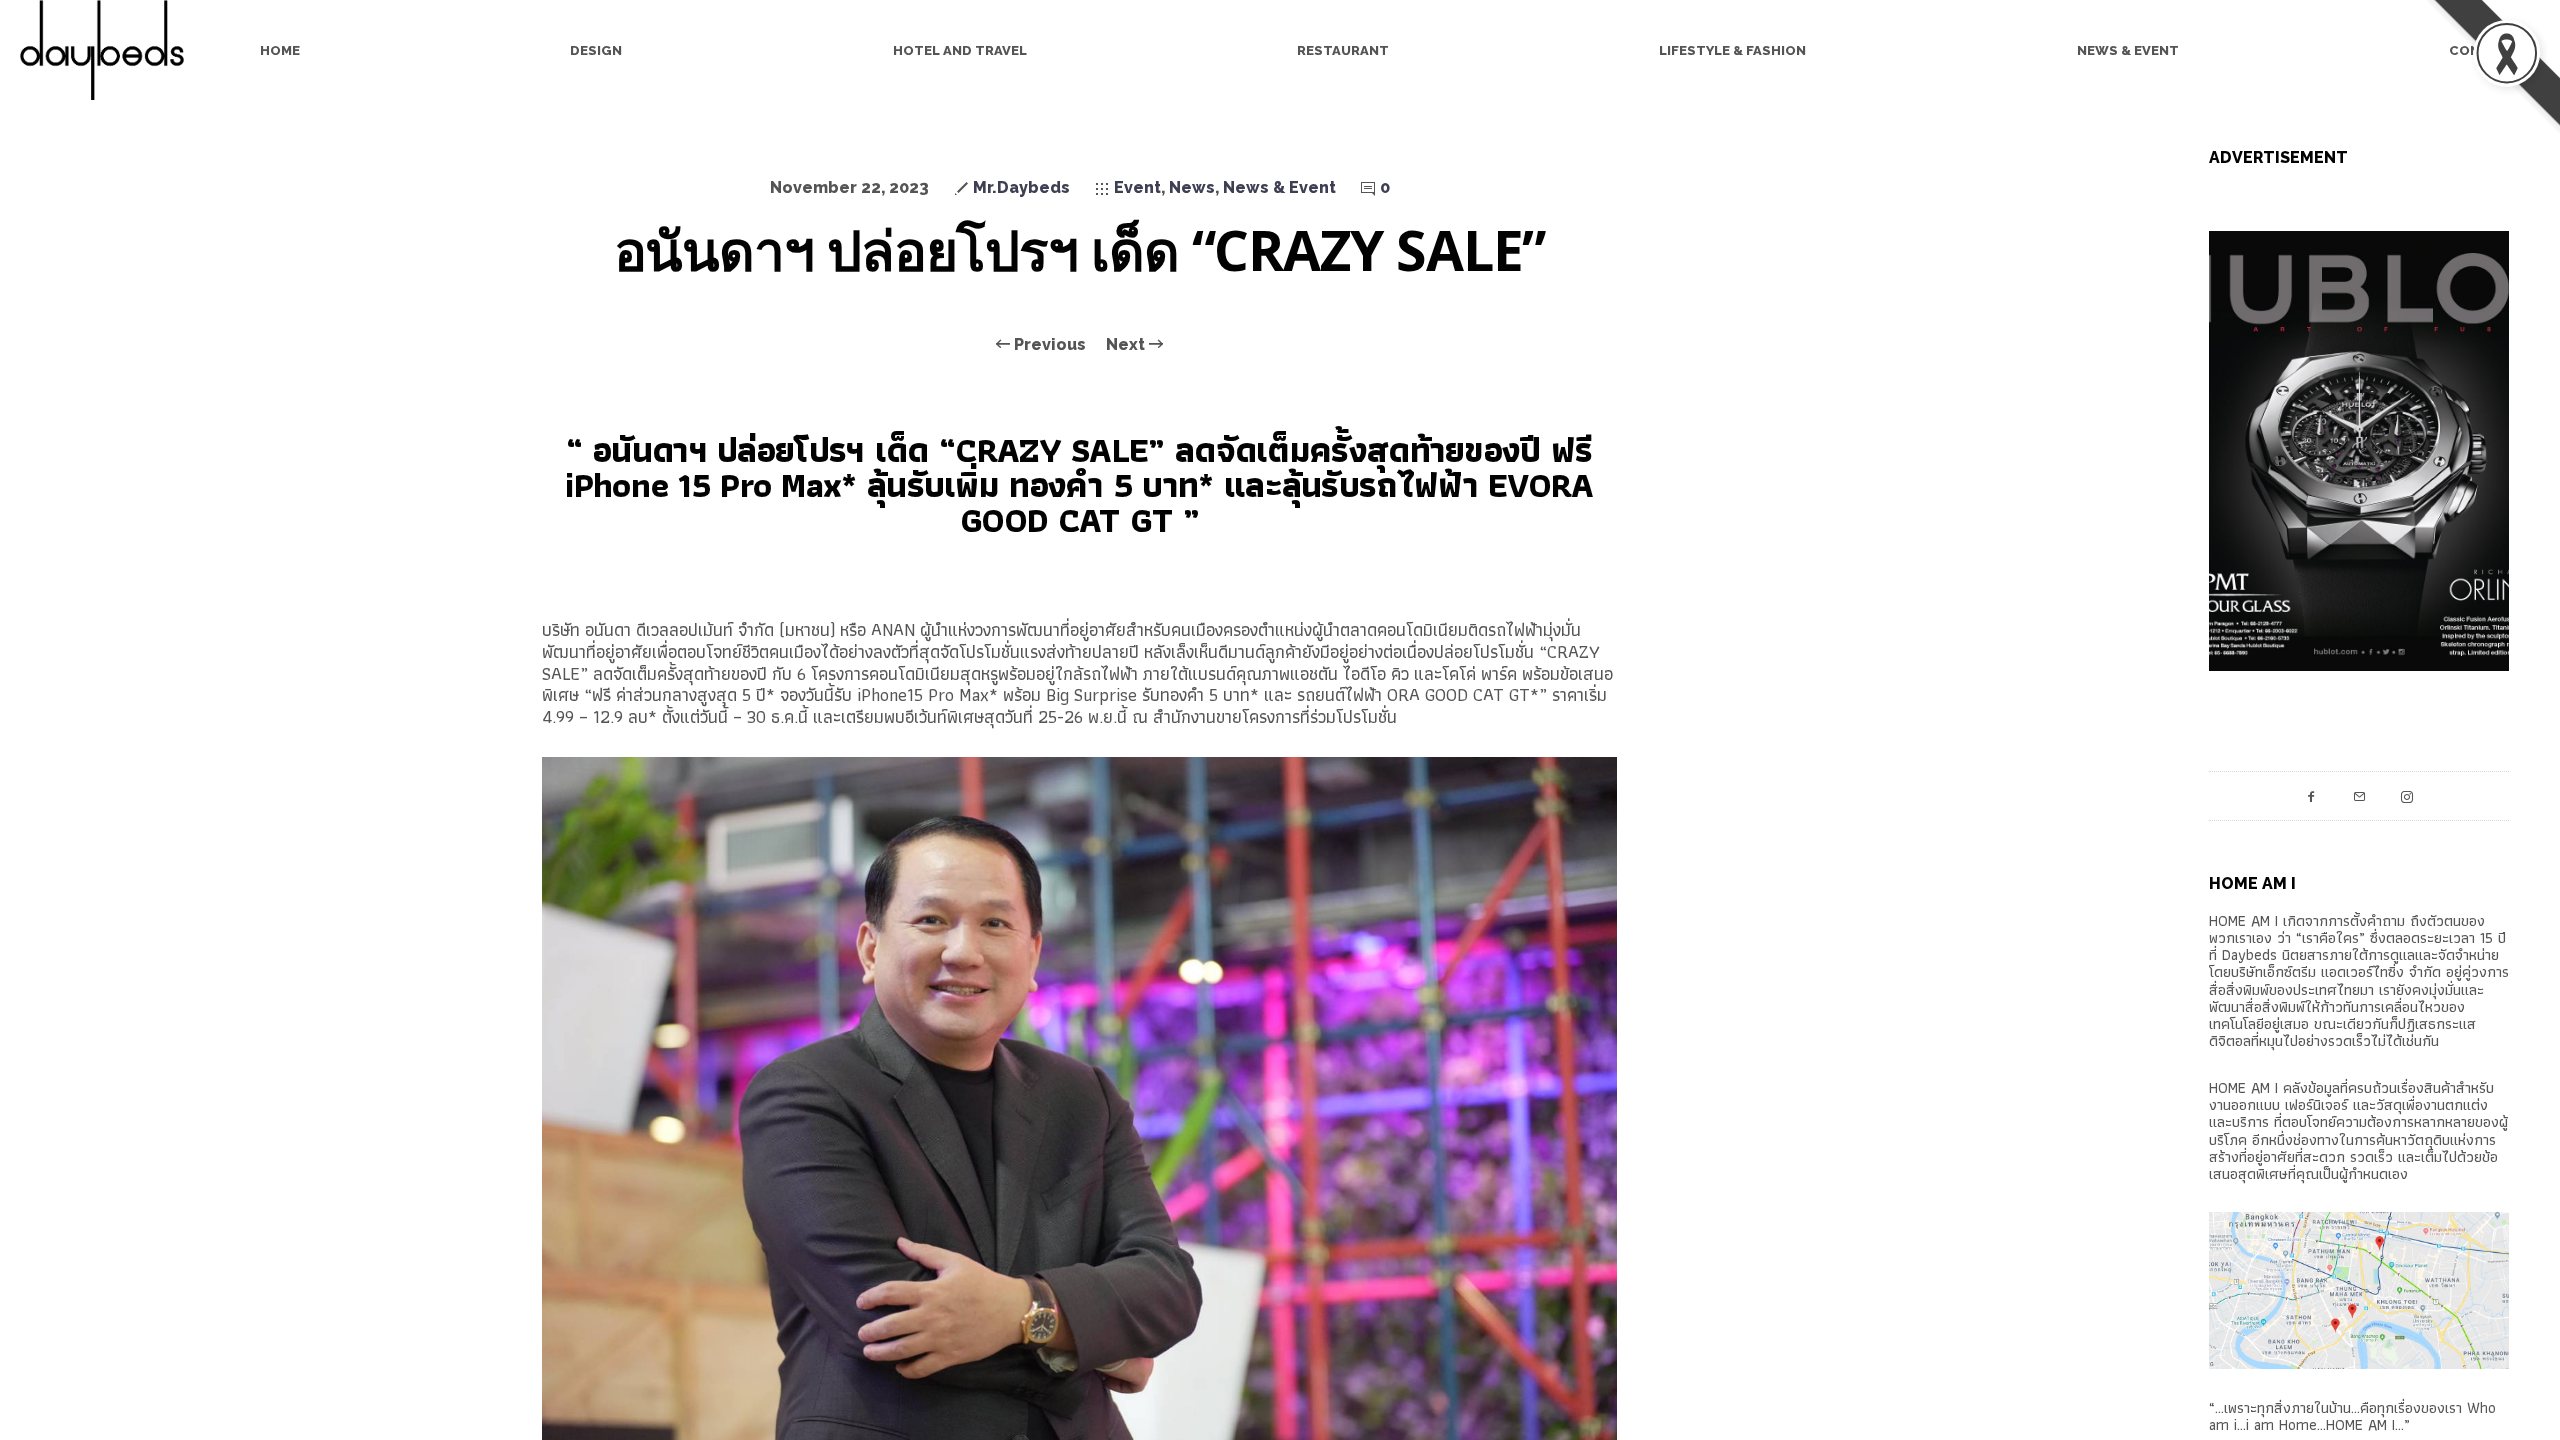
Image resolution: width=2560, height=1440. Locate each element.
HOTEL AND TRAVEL (960, 50)
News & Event (1279, 187)
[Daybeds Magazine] (110, 50)
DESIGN (596, 50)
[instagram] (2407, 796)
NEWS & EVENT (2128, 50)
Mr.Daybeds (1021, 187)
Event (1137, 187)
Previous (1048, 345)
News (1192, 187)
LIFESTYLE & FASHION (1732, 50)
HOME (280, 50)
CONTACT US (2494, 50)
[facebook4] (2311, 796)
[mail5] (2359, 796)
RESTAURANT (1343, 50)
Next (1127, 345)
